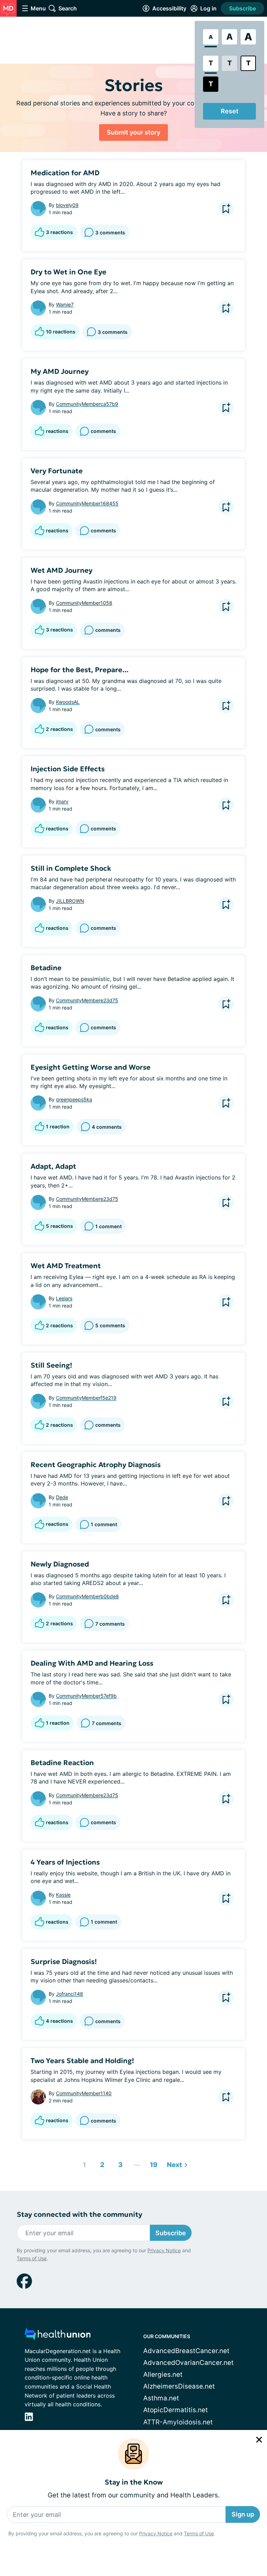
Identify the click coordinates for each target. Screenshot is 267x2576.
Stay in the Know (134, 2482)
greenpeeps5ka (74, 1099)
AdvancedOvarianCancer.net (188, 2363)
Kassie (63, 1895)
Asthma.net (161, 2398)
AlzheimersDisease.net (179, 2386)
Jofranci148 (70, 1994)
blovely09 (67, 205)
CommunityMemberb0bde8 (87, 1596)
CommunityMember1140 (84, 2093)
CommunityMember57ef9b (86, 1696)
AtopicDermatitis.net (176, 2410)
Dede (62, 1497)
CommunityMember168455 (87, 503)
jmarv (62, 801)
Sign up (243, 2514)
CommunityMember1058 (84, 603)
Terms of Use (199, 2533)
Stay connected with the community (79, 2215)
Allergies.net (163, 2374)
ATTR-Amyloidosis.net (178, 2422)
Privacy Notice (156, 2533)
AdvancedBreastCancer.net (186, 2351)
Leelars (64, 1298)
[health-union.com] (58, 2336)
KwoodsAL (68, 702)
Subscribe (242, 8)
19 (152, 2163)
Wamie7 (65, 304)
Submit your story (133, 132)
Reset (230, 111)
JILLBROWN (70, 901)
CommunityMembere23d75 (87, 1000)
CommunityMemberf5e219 (86, 1398)
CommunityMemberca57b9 (87, 404)
